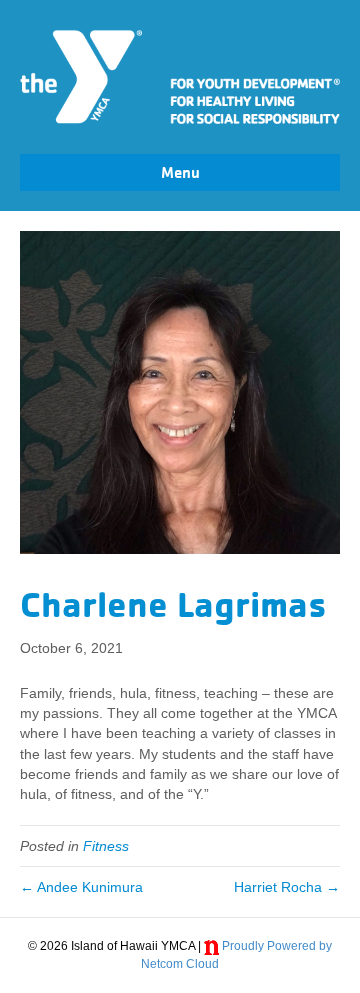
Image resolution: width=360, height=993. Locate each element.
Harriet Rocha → (287, 887)
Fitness (106, 846)
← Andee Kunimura (81, 887)
